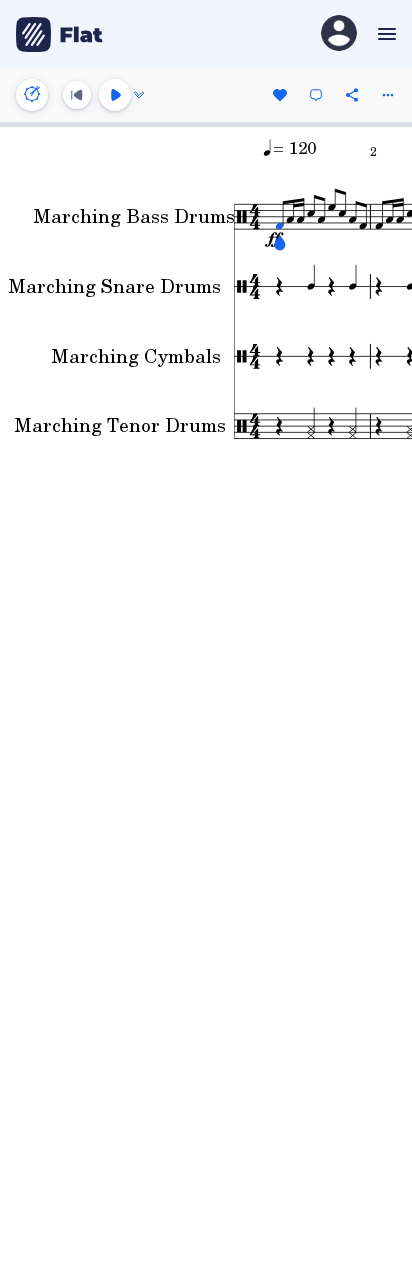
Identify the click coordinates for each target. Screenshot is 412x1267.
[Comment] (316, 95)
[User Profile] (339, 34)
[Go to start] (77, 95)
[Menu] (384, 34)
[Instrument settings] (32, 95)
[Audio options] (139, 95)
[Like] (280, 95)
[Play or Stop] (115, 95)
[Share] (352, 95)
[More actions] (388, 95)
